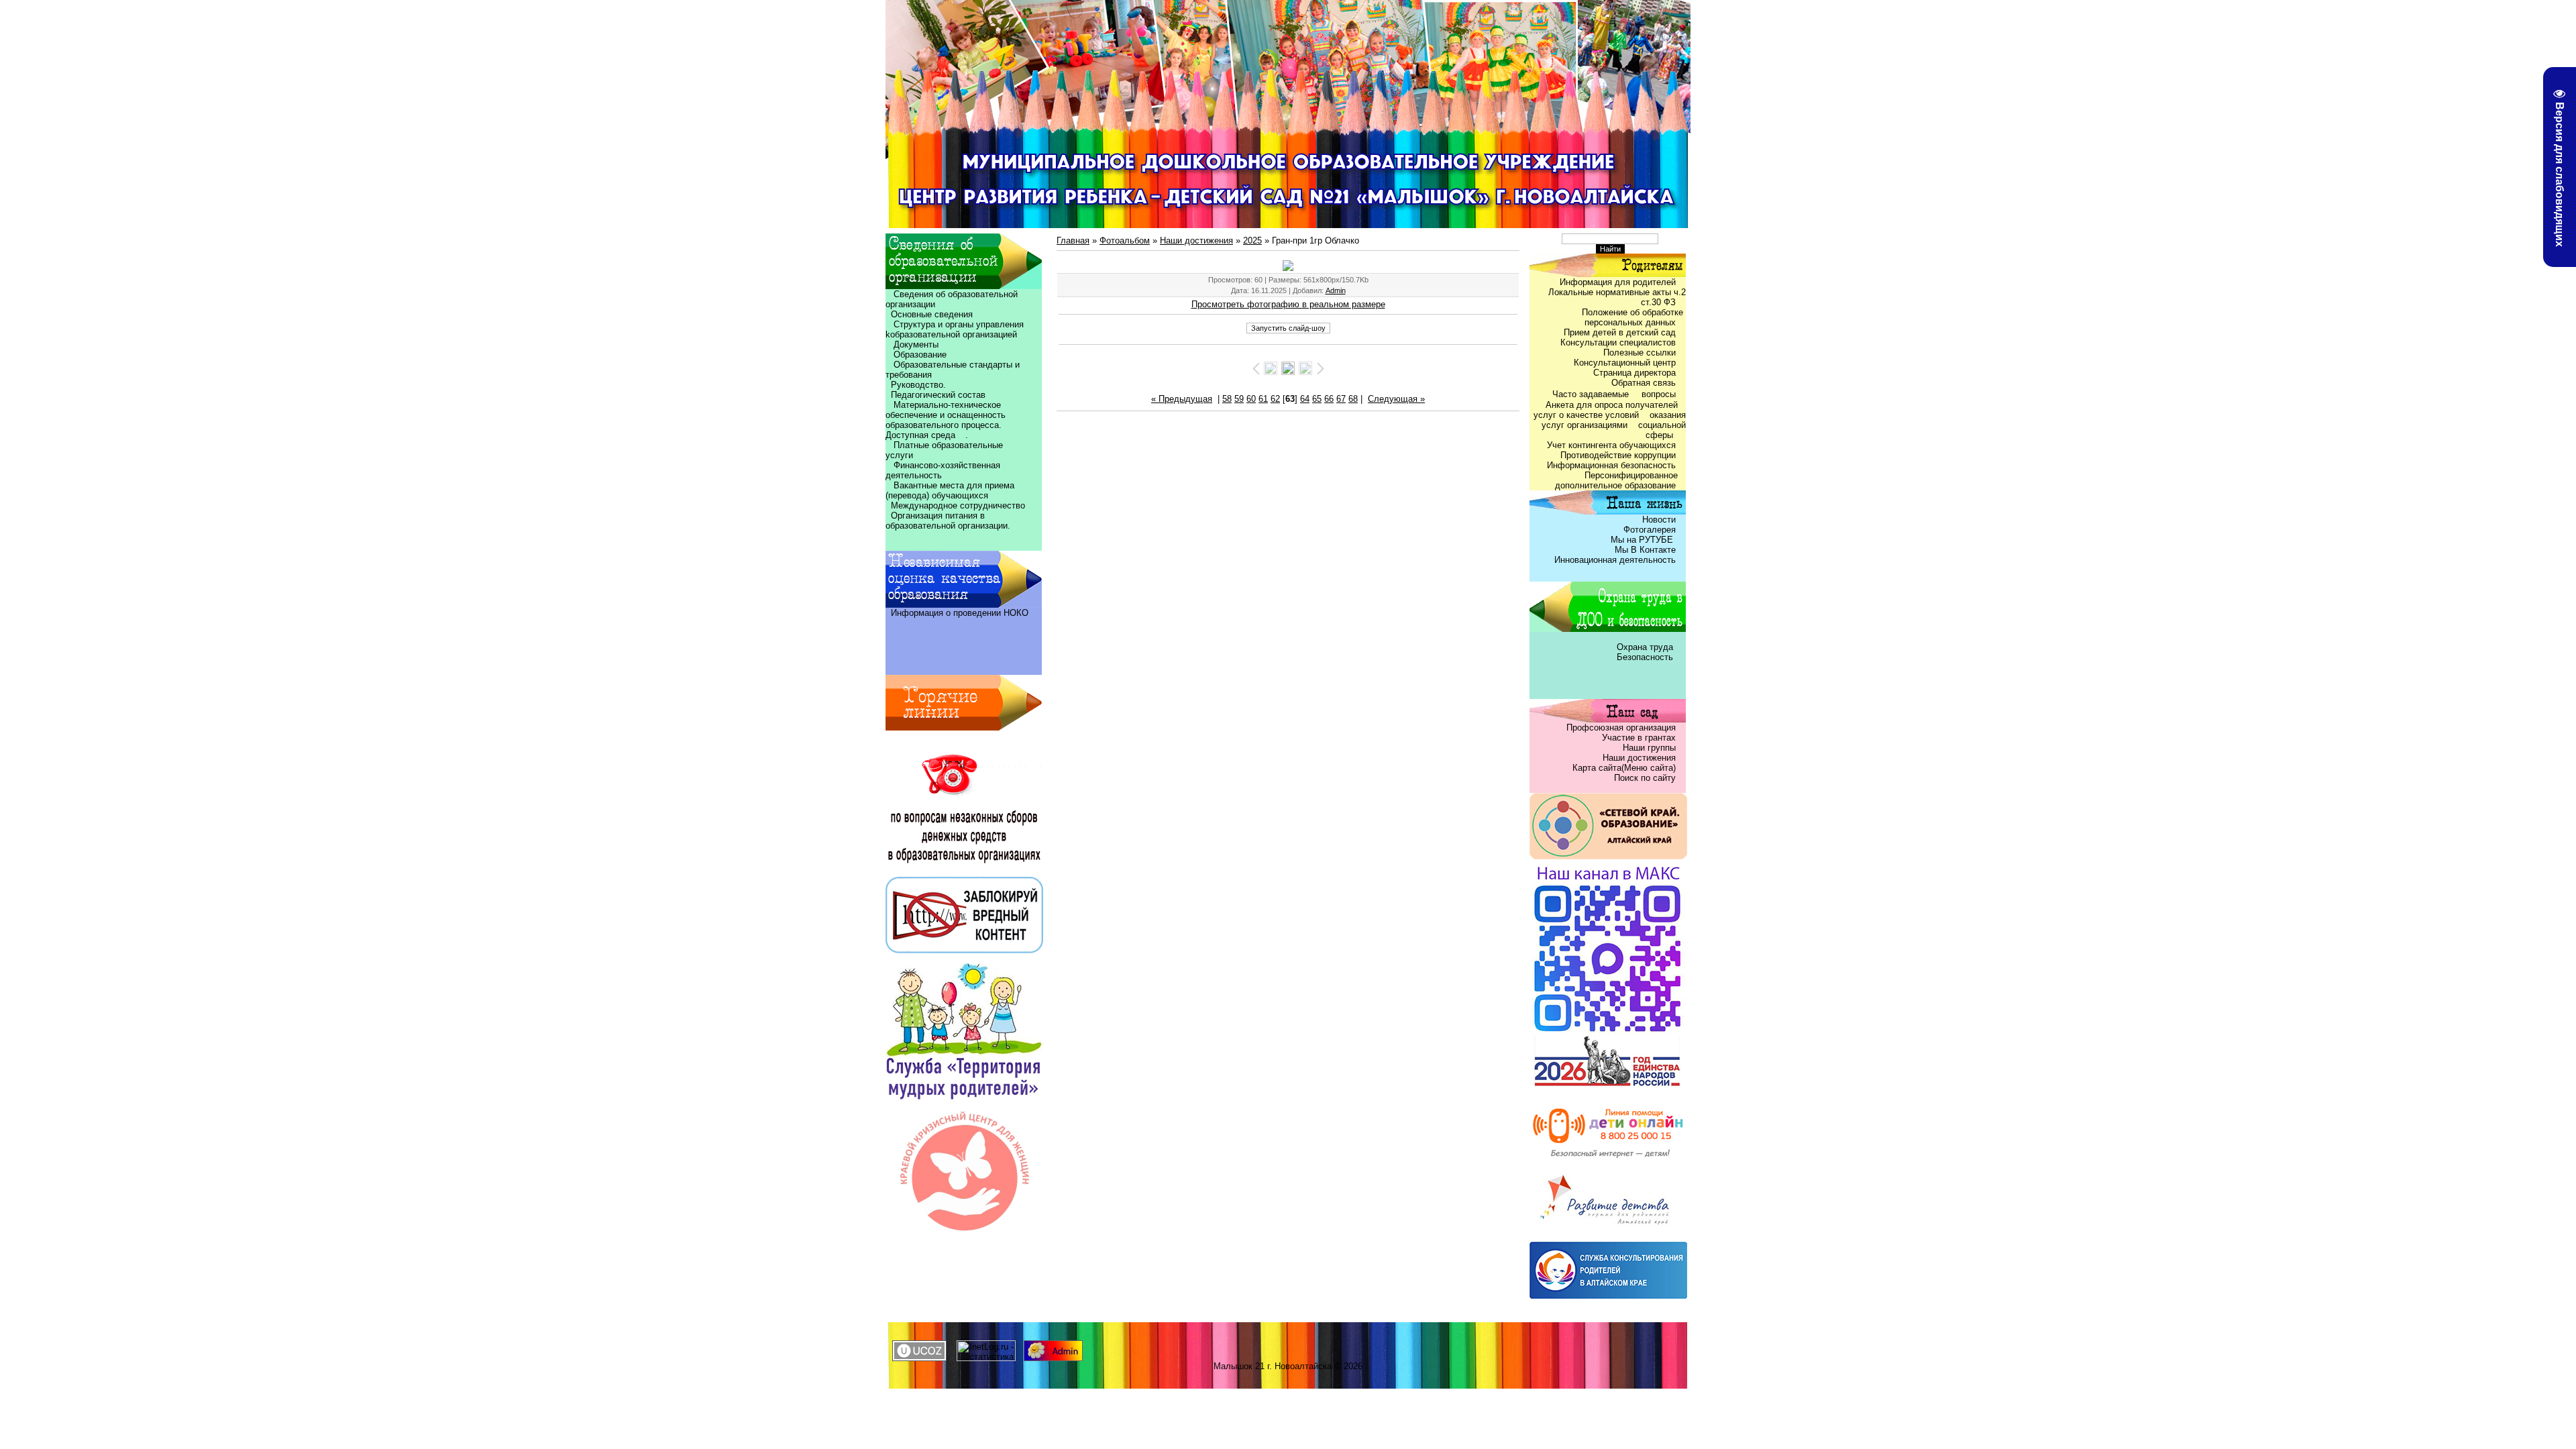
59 (1239, 399)
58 (1227, 399)
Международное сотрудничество (958, 505)
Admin (1336, 290)
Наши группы (1649, 748)
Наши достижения (1196, 240)
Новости (1659, 520)
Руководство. (918, 385)
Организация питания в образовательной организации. (948, 521)
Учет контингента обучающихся (1611, 445)
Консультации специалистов (1618, 342)
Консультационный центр (1625, 363)
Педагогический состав (935, 395)
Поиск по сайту (1645, 778)
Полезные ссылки (1640, 353)
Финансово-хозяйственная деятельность (943, 470)
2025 (1252, 240)
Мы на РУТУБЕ (1643, 540)
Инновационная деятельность (1615, 560)
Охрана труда (1646, 647)
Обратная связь (1644, 383)
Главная (1073, 240)
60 (1251, 399)
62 (1275, 399)
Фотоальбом (1125, 240)
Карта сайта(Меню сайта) (1624, 768)
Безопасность (1645, 657)
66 (1329, 399)
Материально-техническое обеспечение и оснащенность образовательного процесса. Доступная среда (948, 420)
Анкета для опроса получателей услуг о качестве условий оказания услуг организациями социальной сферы (1610, 420)
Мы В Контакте (1645, 550)
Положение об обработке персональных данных (1634, 317)
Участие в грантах (1638, 738)
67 (1341, 399)
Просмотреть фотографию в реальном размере (1288, 304)
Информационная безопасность (1611, 465)
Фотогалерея (1650, 530)
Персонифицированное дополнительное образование (1620, 480)
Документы (916, 344)
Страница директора (1634, 373)
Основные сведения (929, 314)
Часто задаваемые (1592, 394)
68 (1353, 399)
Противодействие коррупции (1618, 455)
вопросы (1659, 394)
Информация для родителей (1618, 282)
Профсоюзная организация (1621, 728)
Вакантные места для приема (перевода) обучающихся (950, 490)
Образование (916, 355)
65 (1317, 399)
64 (1305, 399)
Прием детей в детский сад (1620, 332)
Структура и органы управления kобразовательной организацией (955, 329)
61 (1263, 399)
